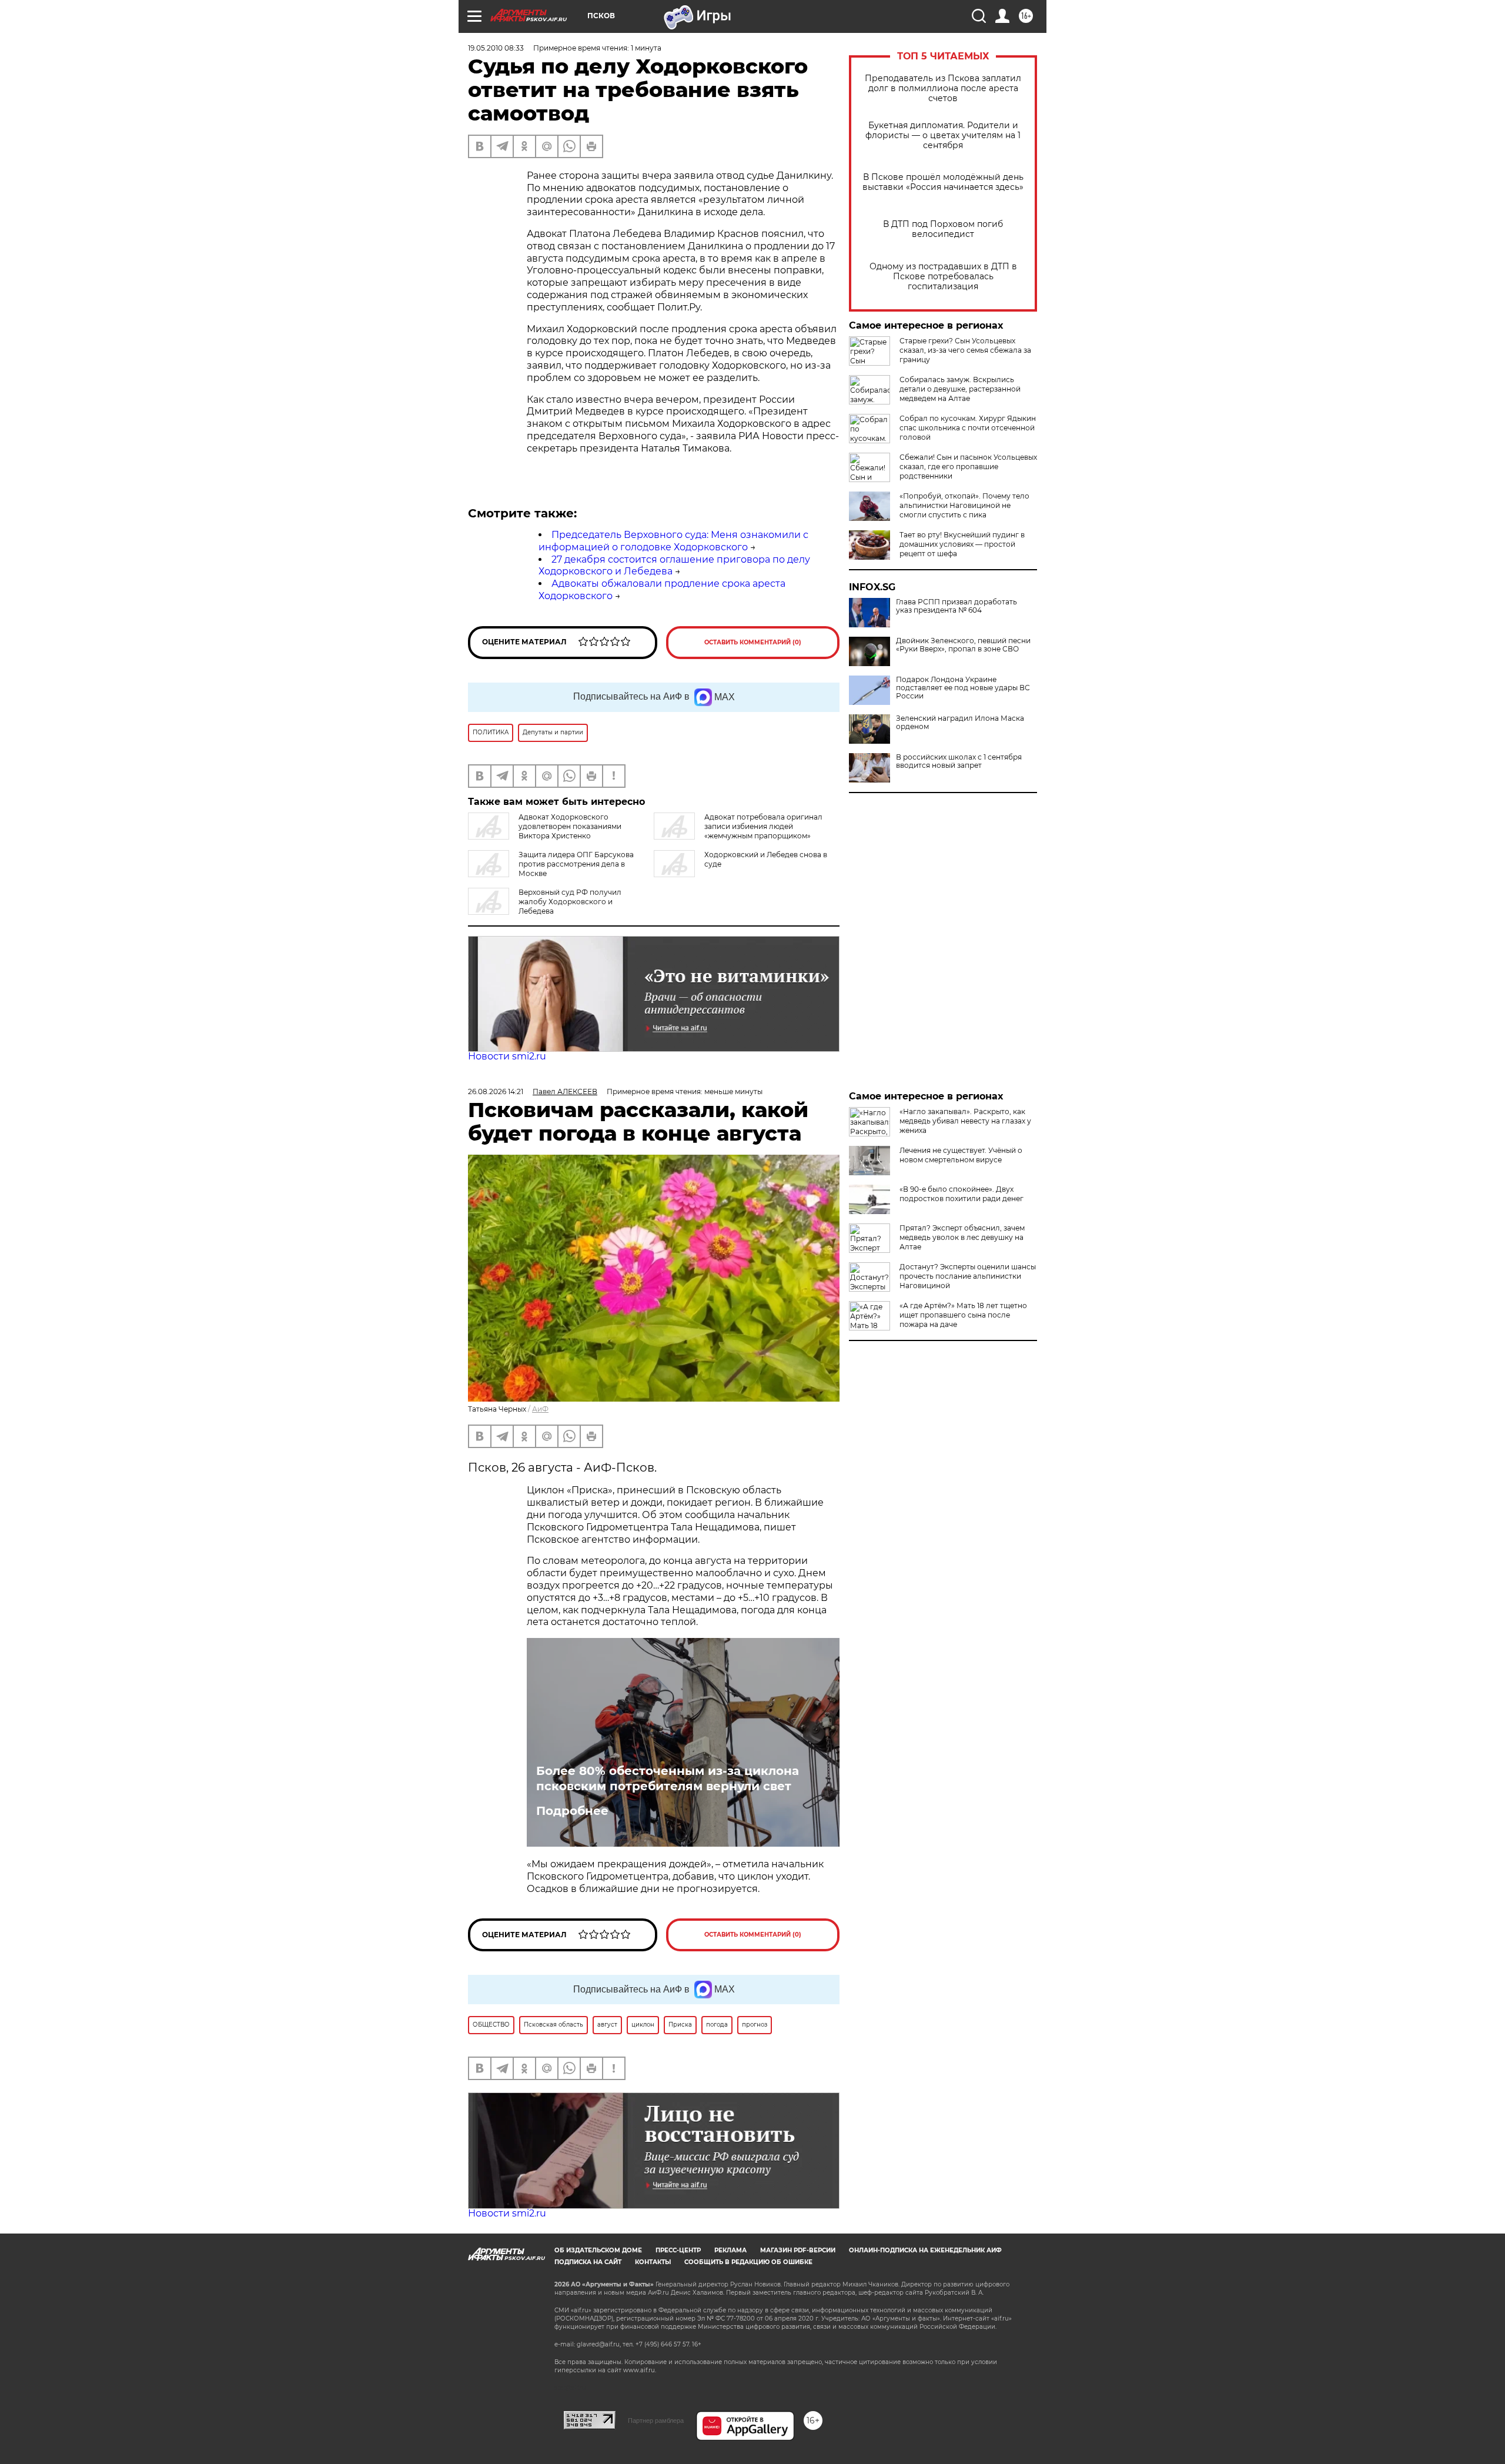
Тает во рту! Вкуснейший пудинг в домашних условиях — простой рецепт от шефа (962, 544)
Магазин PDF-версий (798, 2250)
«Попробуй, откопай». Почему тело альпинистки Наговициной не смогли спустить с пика (964, 505)
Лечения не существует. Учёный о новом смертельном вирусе (961, 1155)
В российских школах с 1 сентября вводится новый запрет (959, 761)
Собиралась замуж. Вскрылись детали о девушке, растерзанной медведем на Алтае (960, 389)
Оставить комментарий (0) (753, 642)
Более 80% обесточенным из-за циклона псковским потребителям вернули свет (668, 1778)
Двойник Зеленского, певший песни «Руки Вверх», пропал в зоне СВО (963, 645)
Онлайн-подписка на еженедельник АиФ (925, 2250)
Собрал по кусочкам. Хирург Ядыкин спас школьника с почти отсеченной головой (968, 428)
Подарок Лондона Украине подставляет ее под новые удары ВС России (963, 688)
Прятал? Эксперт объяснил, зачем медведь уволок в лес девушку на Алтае (962, 1237)
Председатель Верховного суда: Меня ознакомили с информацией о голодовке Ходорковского (673, 541)
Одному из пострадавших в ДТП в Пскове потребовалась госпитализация (943, 277)
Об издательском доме (598, 2250)
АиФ (540, 1409)
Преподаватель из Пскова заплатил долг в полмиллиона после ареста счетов (943, 88)
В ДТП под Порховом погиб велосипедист (943, 229)
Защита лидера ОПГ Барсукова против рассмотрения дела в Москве (576, 864)
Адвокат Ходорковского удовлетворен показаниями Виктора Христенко (570, 826)
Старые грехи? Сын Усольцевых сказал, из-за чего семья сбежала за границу (965, 350)
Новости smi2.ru (507, 1056)
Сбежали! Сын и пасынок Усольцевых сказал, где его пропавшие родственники (968, 467)
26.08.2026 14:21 (496, 1091)
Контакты (653, 2262)
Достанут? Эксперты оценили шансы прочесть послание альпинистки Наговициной (968, 1276)
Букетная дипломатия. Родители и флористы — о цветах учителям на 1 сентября (943, 136)
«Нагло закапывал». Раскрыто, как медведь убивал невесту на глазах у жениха (965, 1121)
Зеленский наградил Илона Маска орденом (960, 723)
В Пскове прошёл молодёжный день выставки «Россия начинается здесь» (943, 182)
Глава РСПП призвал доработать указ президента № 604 (956, 606)
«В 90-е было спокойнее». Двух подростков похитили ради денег (961, 1194)
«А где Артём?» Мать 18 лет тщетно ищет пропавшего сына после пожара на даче (963, 1315)
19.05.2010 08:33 (496, 48)
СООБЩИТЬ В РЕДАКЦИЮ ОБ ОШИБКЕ (748, 2262)
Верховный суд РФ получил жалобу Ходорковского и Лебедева (570, 902)
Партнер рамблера (656, 2420)
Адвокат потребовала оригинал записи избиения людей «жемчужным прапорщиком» (763, 826)
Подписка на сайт (588, 2262)
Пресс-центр (678, 2250)
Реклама (730, 2250)
